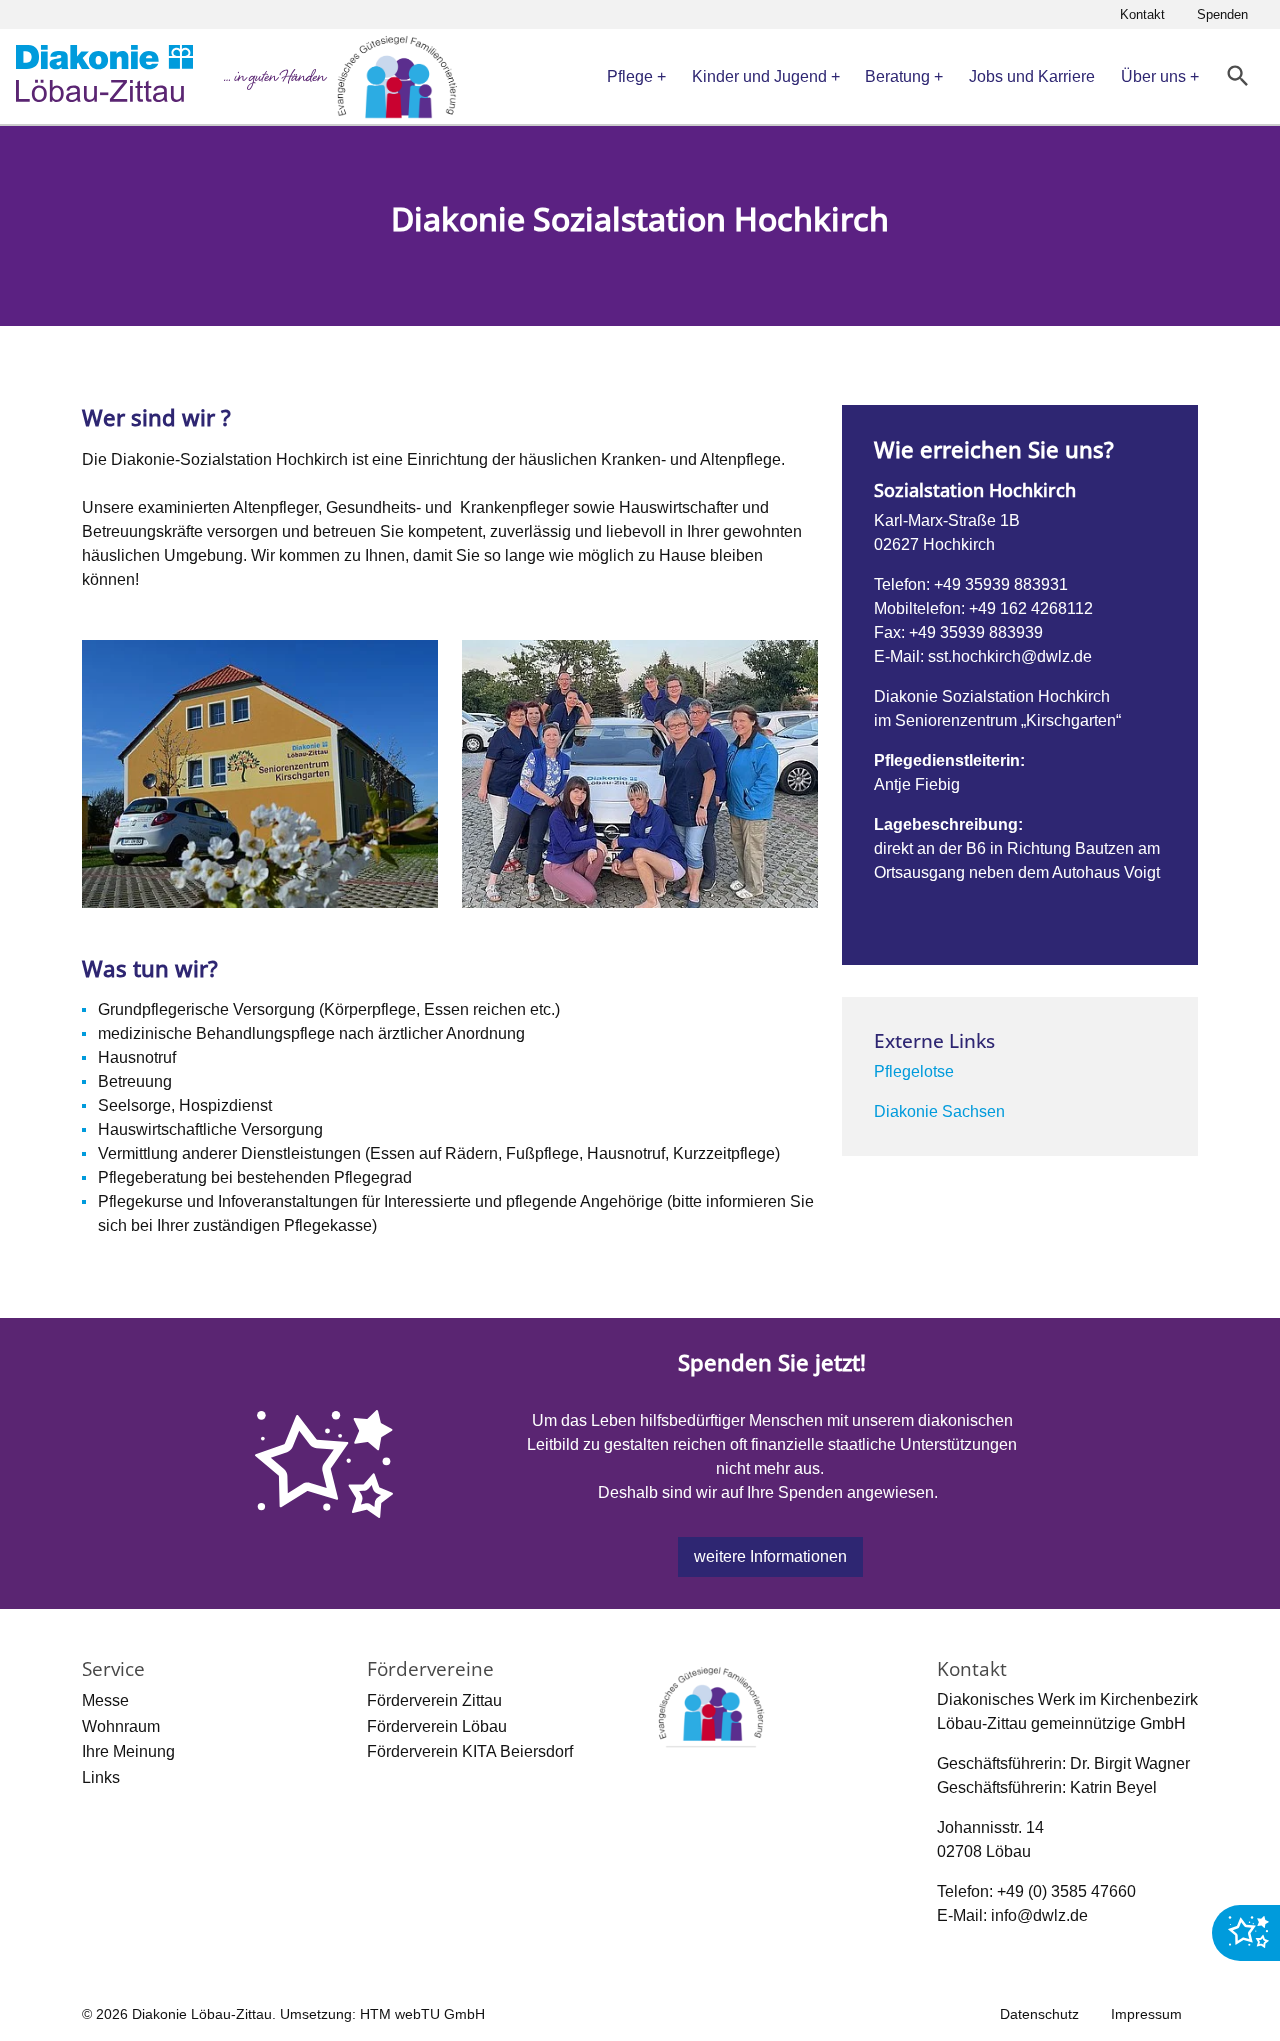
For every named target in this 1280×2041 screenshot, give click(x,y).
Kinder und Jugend (759, 76)
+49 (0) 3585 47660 (1066, 1891)
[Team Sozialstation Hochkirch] (640, 774)
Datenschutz (1039, 2014)
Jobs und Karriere (1032, 76)
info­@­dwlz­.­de (1039, 1915)
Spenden (1222, 14)
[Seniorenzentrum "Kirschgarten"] (260, 774)
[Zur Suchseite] (1238, 76)
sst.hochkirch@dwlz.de (1010, 656)
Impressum (1146, 2014)
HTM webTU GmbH (422, 2014)
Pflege (630, 76)
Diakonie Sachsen (939, 1111)
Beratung (897, 76)
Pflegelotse (914, 1071)
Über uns (1153, 76)
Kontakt (1142, 14)
